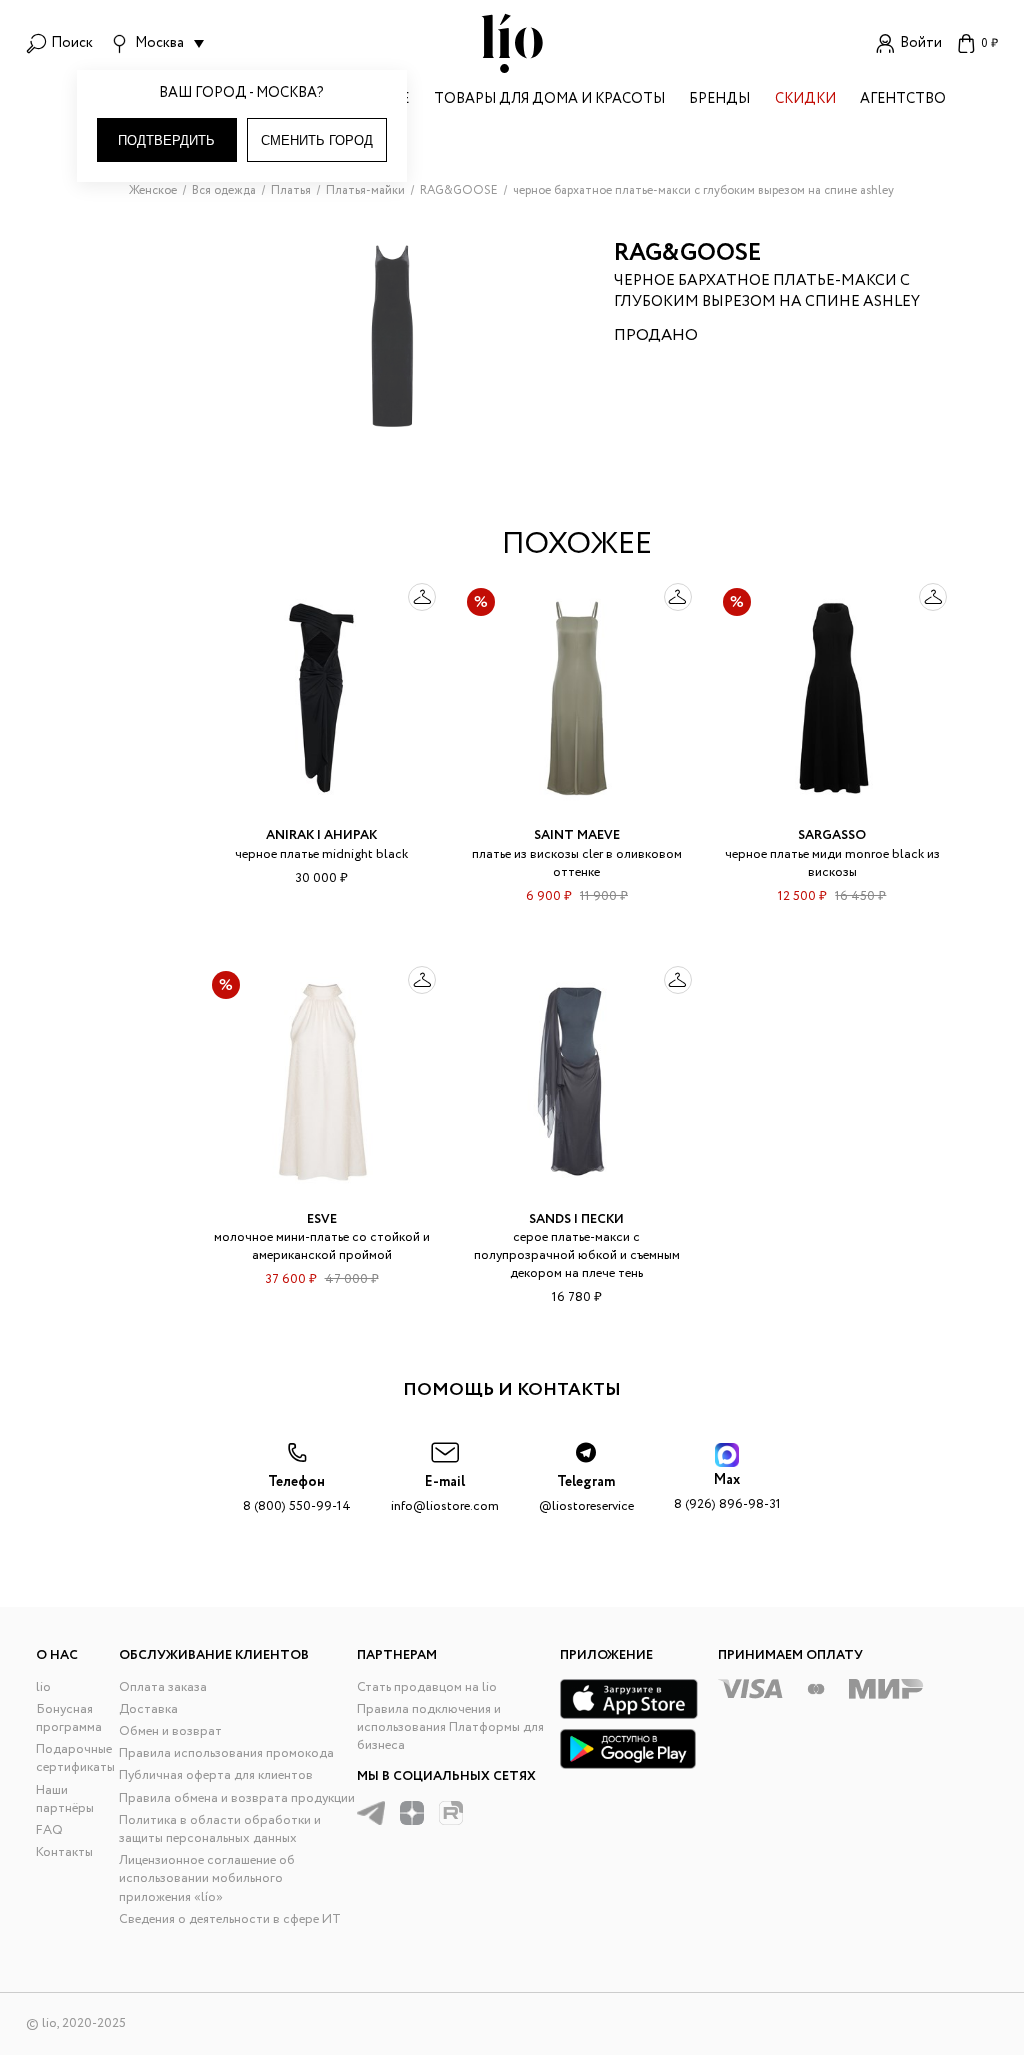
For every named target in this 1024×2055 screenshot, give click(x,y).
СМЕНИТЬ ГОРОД (317, 140)
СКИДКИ (805, 100)
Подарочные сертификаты (75, 1758)
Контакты (64, 1852)
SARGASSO (832, 835)
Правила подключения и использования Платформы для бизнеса (450, 1727)
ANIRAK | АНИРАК (321, 835)
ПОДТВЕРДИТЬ (166, 140)
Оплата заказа (163, 1687)
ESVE (322, 1219)
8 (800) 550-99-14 (297, 1494)
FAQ (49, 1830)
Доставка (148, 1709)
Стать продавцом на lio (427, 1687)
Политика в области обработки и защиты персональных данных (220, 1829)
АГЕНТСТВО (903, 100)
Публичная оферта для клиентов (216, 1775)
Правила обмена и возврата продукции (237, 1798)
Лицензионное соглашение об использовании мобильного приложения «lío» (207, 1878)
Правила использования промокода (226, 1753)
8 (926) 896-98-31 (727, 1492)
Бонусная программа (69, 1718)
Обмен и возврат (170, 1731)
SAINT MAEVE (577, 835)
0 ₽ (989, 43)
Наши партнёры (65, 1799)
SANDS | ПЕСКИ (576, 1219)
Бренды (719, 100)
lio (43, 1687)
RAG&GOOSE (688, 253)
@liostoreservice (586, 1494)
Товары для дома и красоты (549, 100)
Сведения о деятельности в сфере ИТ (230, 1919)
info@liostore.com (445, 1494)
